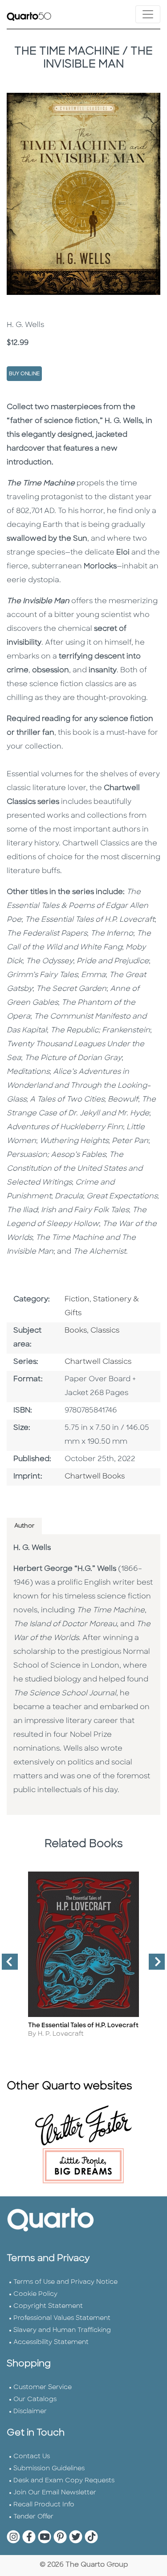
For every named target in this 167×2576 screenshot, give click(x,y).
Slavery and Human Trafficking (62, 2330)
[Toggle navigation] (148, 14)
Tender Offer (33, 2517)
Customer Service (43, 2388)
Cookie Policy (35, 2294)
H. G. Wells (32, 1548)
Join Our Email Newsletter (55, 2493)
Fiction (77, 1300)
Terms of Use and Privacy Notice (65, 2282)
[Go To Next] (153, 1965)
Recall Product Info (44, 2505)
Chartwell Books (95, 1477)
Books (76, 1331)
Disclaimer (30, 2412)
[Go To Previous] (6, 1965)
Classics (105, 1331)
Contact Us (32, 2457)
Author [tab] (24, 1526)
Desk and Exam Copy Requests (64, 2481)
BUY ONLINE (24, 374)
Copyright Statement (48, 2306)
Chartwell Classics (98, 1362)
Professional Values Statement (62, 2318)
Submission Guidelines (49, 2469)
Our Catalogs (35, 2400)
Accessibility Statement (51, 2342)
